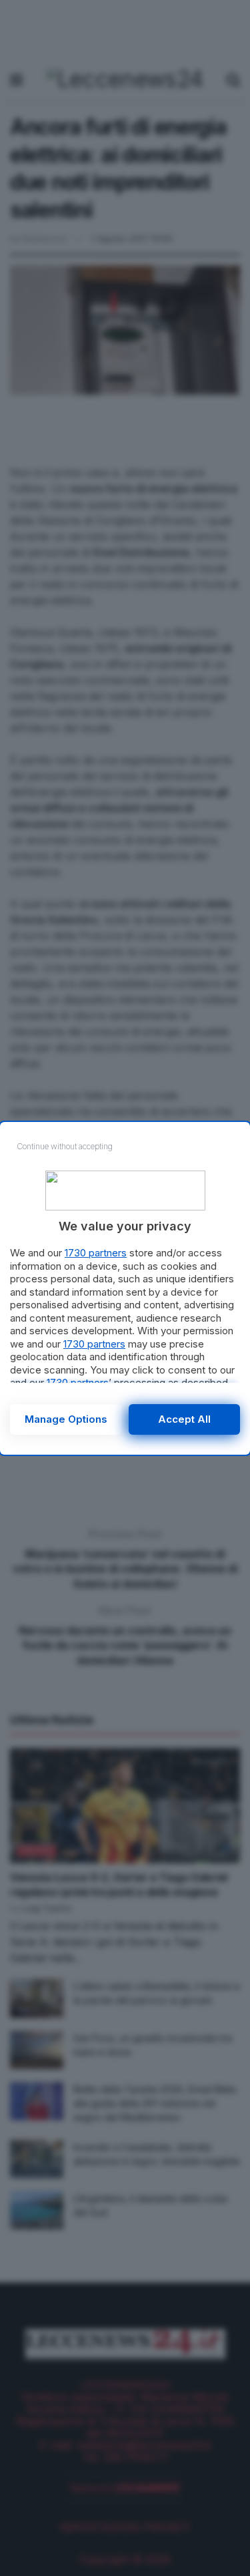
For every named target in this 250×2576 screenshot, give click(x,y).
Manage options (66, 1419)
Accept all (184, 1419)
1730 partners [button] (96, 1253)
